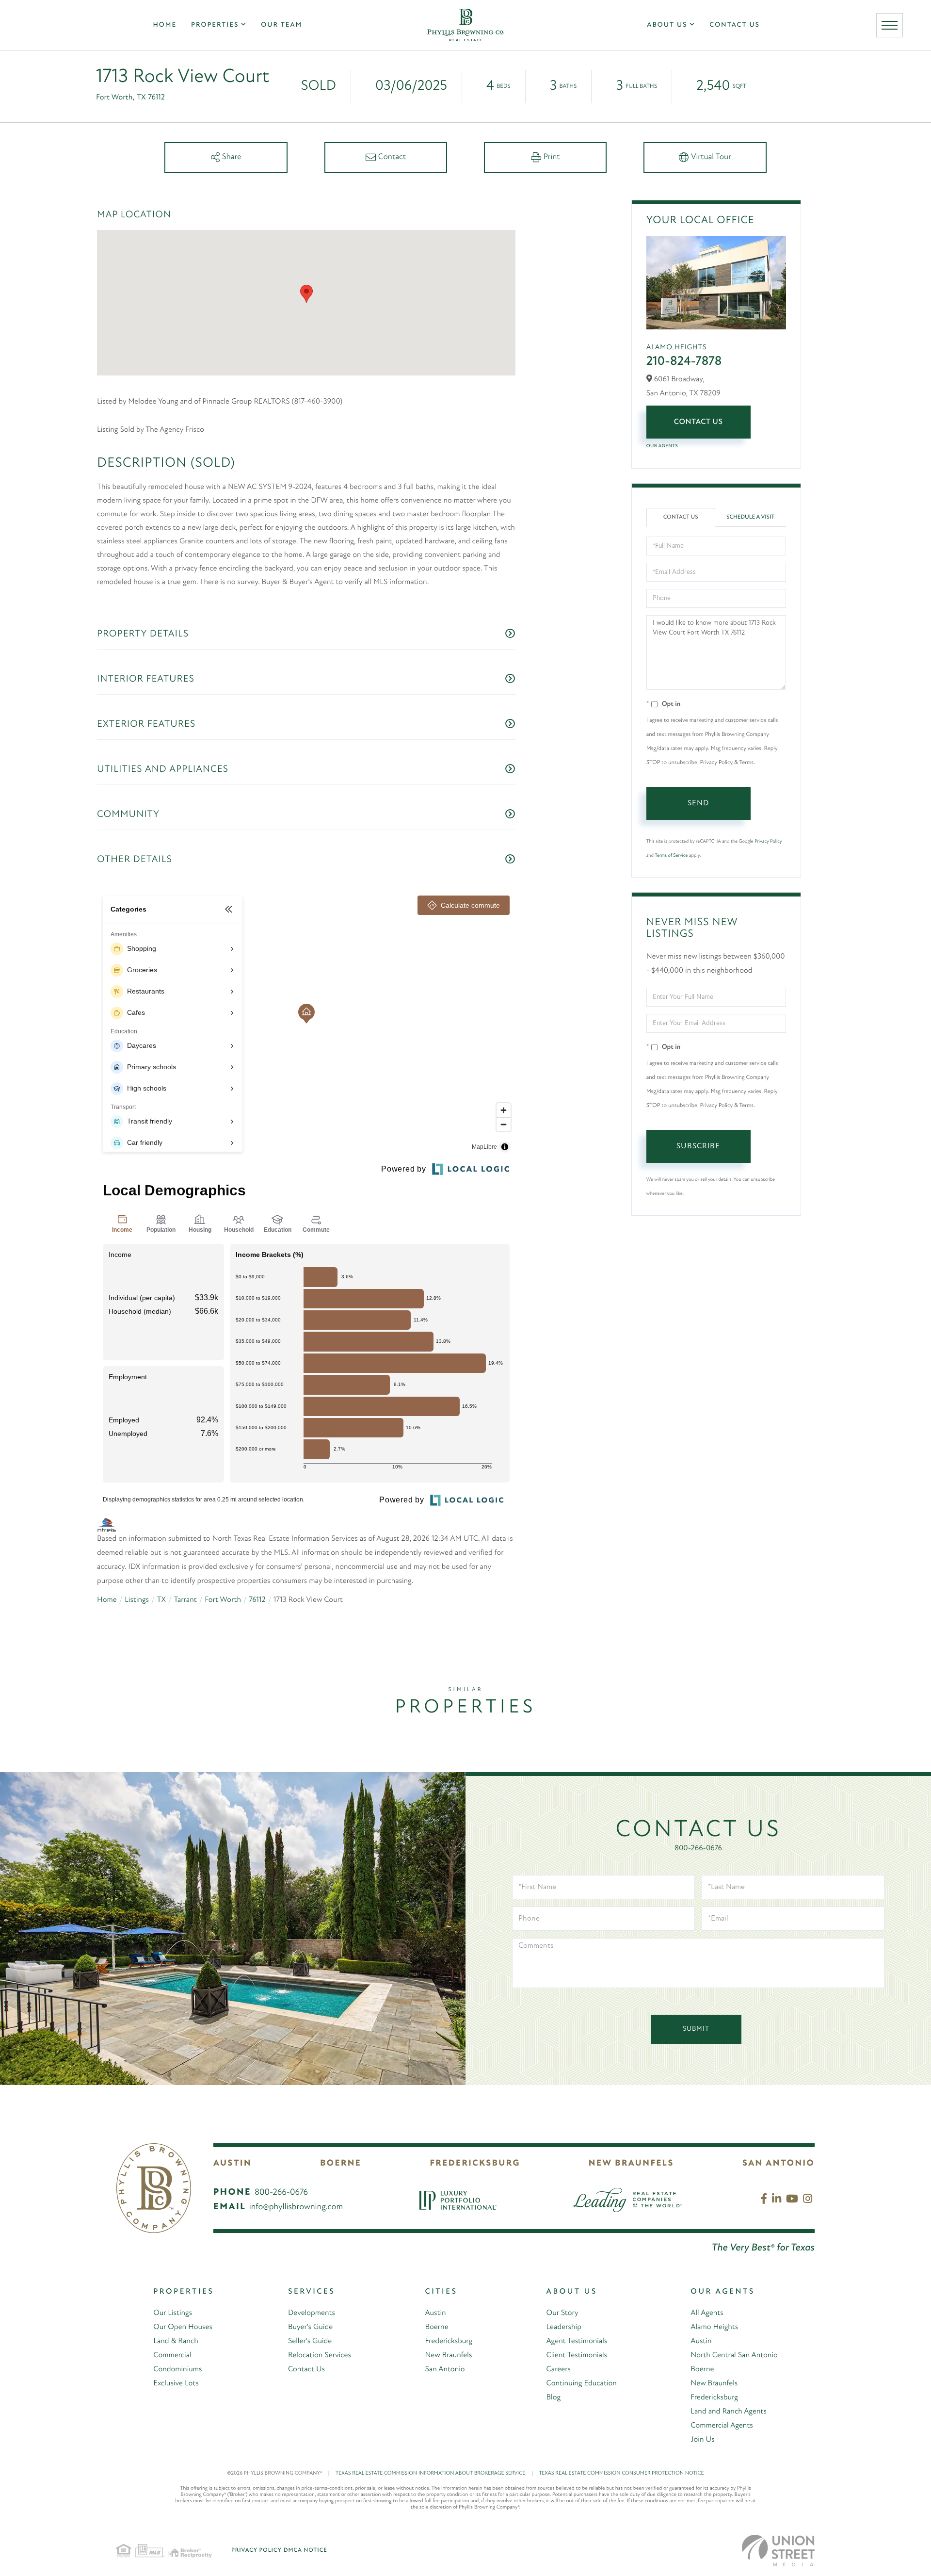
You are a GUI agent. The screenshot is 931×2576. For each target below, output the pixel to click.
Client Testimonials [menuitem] (577, 2355)
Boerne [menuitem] (436, 2327)
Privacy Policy (768, 841)
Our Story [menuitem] (562, 2313)
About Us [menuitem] (667, 25)
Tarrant (185, 1600)
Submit (696, 2029)
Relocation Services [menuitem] (320, 2355)
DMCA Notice (305, 2550)
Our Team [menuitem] (281, 25)
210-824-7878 (684, 362)
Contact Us (698, 422)
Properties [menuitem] (215, 25)
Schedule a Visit (750, 517)
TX (161, 1600)
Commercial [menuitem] (172, 2355)
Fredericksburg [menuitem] (449, 2341)
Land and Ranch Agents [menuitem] (729, 2412)
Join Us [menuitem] (702, 2440)
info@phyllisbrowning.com (296, 2207)
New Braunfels (631, 2164)
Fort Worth (223, 1600)
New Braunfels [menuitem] (448, 2355)
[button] (306, 294)
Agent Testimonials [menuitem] (577, 2341)
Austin (233, 2164)
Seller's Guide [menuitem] (310, 2341)
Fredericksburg (475, 2164)
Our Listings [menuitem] (173, 2313)
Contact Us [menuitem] (735, 25)
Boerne (341, 2164)
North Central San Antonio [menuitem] (734, 2355)
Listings (137, 1600)
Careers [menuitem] (559, 2369)
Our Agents (662, 446)
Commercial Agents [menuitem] (722, 2426)
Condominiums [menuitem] (177, 2369)
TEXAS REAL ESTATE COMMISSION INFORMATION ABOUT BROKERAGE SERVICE (434, 2473)
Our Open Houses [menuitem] (183, 2327)
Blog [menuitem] (554, 2397)
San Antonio (779, 2164)
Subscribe (698, 1146)
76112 (257, 1600)
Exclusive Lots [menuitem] (176, 2383)
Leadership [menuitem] (564, 2327)
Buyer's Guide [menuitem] (310, 2327)
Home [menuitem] (165, 25)
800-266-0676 (698, 1848)
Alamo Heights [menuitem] (714, 2327)
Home (107, 1600)
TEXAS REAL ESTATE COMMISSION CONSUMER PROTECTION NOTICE (621, 2473)
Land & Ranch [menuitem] (176, 2341)
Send (698, 803)
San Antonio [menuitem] (445, 2369)
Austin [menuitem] (435, 2313)
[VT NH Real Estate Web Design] (778, 2551)
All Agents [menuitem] (707, 2313)
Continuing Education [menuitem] (582, 2383)
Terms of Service (671, 856)
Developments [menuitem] (312, 2313)
